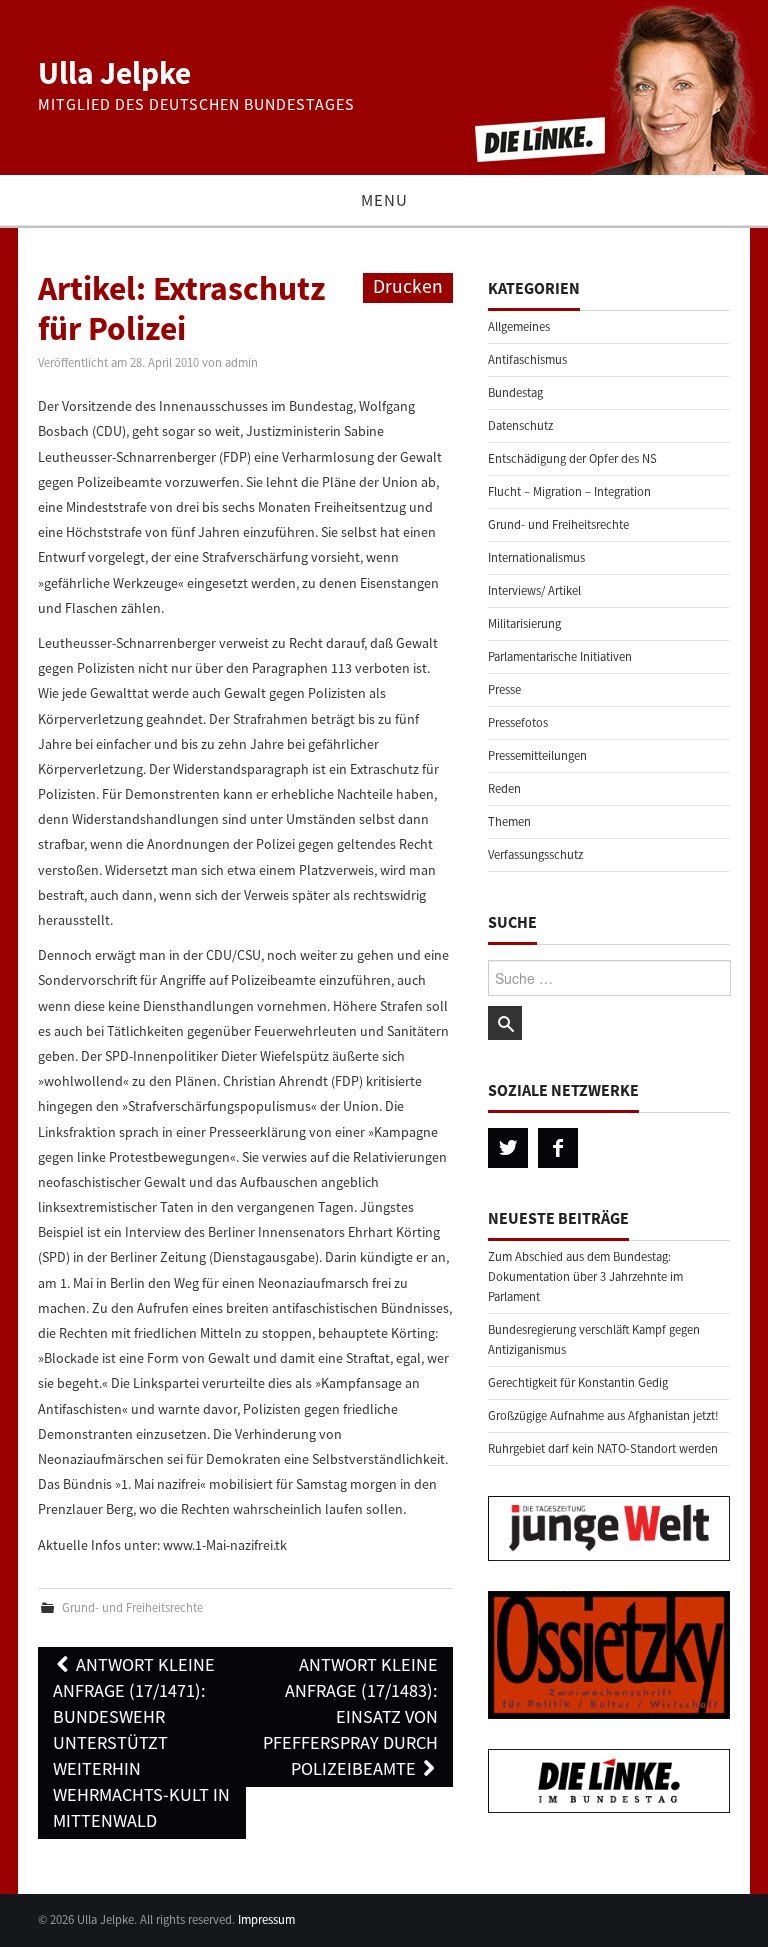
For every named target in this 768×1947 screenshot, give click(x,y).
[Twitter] (508, 1148)
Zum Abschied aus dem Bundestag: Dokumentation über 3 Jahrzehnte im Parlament (585, 1276)
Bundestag (515, 392)
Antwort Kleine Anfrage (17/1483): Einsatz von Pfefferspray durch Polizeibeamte (350, 1716)
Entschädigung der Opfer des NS (572, 458)
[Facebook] (558, 1148)
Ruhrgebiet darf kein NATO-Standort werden (603, 1448)
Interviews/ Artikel (534, 590)
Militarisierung (524, 623)
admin (241, 362)
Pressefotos (518, 722)
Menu (384, 200)
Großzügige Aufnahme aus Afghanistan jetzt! (603, 1415)
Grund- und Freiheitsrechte (132, 1607)
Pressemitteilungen (537, 755)
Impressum (266, 1919)
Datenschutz (520, 425)
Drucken (408, 286)
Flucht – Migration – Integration (569, 491)
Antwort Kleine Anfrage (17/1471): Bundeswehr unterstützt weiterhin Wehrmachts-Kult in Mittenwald (141, 1742)
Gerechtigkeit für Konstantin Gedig (578, 1382)
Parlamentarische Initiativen (560, 656)
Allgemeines (519, 326)
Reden (504, 788)
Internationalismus (536, 557)
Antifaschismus (527, 359)
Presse (504, 689)
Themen (509, 821)
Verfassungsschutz (535, 854)
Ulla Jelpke (114, 73)
